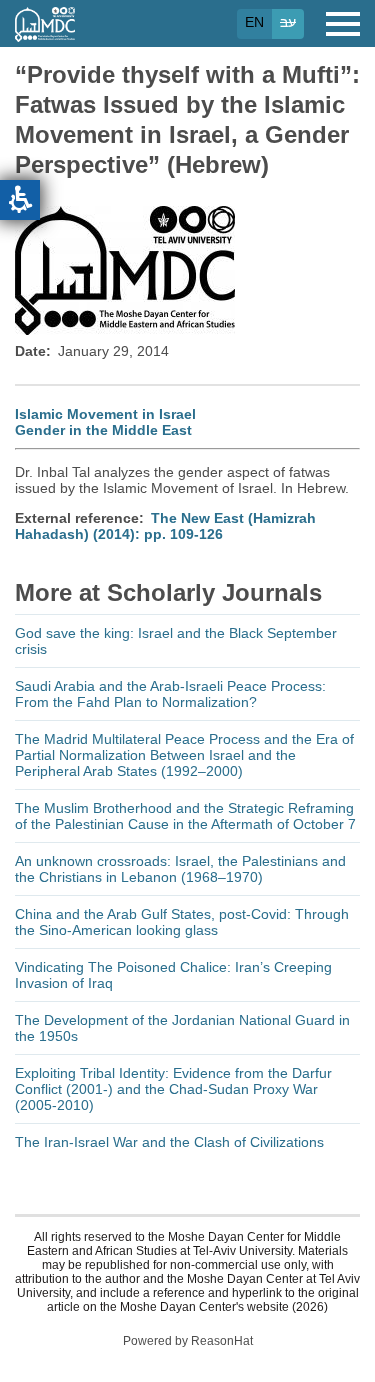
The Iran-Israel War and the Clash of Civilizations (169, 1142)
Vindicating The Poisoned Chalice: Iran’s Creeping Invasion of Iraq (173, 975)
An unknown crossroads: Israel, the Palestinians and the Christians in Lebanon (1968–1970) (180, 869)
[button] (20, 200)
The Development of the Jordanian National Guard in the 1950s (182, 1028)
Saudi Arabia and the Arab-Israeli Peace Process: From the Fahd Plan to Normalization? (170, 694)
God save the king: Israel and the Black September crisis (176, 641)
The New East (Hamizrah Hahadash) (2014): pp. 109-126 (165, 526)
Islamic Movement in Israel (105, 414)
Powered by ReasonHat (188, 1341)
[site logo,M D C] (45, 32)
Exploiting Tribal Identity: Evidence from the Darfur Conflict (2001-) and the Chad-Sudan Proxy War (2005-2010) (173, 1089)
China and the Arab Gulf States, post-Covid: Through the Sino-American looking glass (182, 922)
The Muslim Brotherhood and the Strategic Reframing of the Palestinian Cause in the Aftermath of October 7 (185, 816)
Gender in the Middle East (103, 430)
